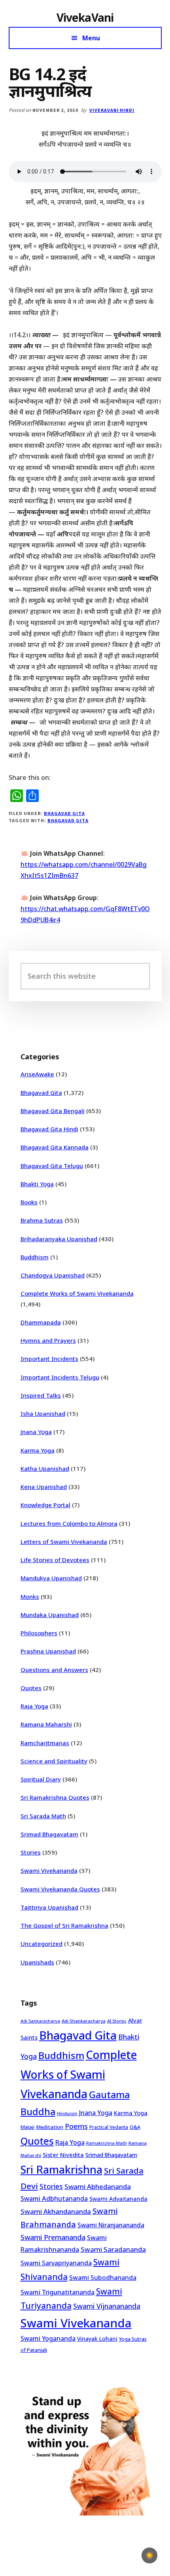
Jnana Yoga (36, 1432)
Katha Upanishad (45, 1468)
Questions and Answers (54, 1670)
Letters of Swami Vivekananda (64, 1542)
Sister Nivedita (63, 2155)
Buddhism (35, 1257)
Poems (76, 2126)
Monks (30, 1597)
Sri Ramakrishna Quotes (55, 1797)
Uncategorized (42, 1944)
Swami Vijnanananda (107, 2306)
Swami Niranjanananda (111, 2225)
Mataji (27, 2127)
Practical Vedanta (109, 2127)
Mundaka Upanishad (50, 1615)
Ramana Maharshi (46, 1724)
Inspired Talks (41, 1395)
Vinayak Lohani (97, 2339)
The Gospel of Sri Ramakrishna (64, 1925)
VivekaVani (85, 17)
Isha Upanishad (43, 1413)
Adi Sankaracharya (40, 2021)
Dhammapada (41, 1322)
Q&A (135, 2127)
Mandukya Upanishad (51, 1578)
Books (29, 1202)
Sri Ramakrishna (61, 2169)
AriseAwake (37, 1074)
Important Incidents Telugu (60, 1377)
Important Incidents (49, 1359)
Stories (31, 1852)
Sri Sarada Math (43, 1816)
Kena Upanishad (44, 1487)
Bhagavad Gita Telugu (52, 1166)
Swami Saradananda (113, 2249)
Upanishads (37, 1962)
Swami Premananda (53, 2237)
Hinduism (67, 2113)
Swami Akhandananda (56, 2211)
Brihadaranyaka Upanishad (59, 1239)
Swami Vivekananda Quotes (60, 1889)
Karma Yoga (38, 1450)
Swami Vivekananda (49, 1870)
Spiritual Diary (41, 1779)
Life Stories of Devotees (55, 1560)
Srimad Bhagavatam (49, 1834)
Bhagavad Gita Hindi (49, 1129)
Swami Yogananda (48, 2338)
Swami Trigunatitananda (58, 2292)
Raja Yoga (34, 1706)
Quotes (31, 1688)
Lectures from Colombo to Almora (69, 1523)
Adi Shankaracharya (84, 2021)
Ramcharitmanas (45, 1743)
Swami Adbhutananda (54, 2199)
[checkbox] (149, 2555)
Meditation (50, 2127)
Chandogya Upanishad (53, 1275)
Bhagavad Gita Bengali (53, 1111)
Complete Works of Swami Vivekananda (77, 1293)
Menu (91, 38)
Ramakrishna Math (107, 2143)
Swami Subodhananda (103, 2278)
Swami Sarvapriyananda (56, 2263)
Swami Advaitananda (118, 2199)
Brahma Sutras (42, 1220)
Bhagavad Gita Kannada (55, 1147)
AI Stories (117, 2021)
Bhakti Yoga (37, 1184)
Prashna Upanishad (48, 1651)
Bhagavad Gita (64, 813)
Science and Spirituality (54, 1761)
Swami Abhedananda (98, 2186)
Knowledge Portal (45, 1505)
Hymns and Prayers (48, 1340)
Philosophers (39, 1633)
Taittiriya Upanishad (49, 1907)
